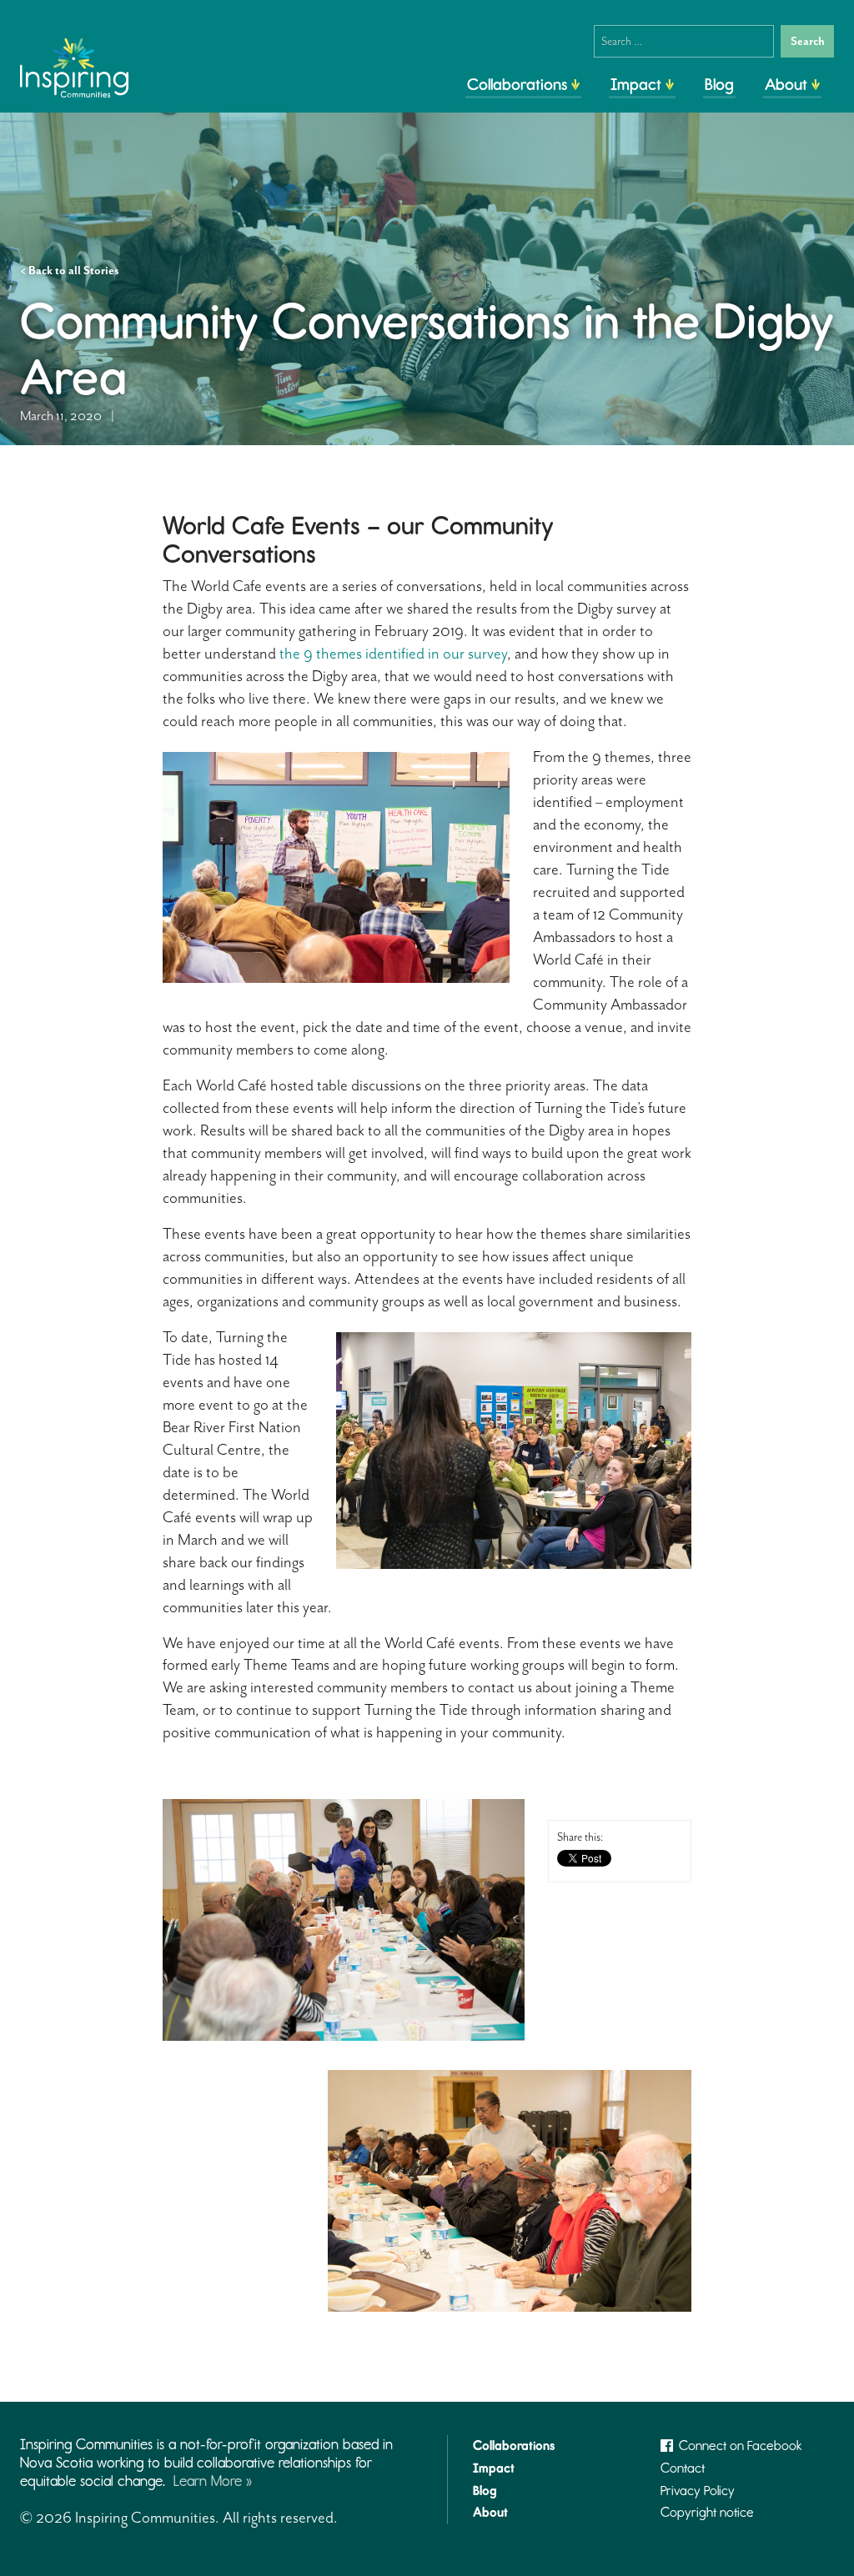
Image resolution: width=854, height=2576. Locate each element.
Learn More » (213, 2481)
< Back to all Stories (70, 271)
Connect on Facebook (741, 2446)
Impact (636, 84)
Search (808, 41)
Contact (683, 2468)
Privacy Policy (698, 2491)
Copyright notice (707, 2512)
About (786, 84)
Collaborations (517, 84)
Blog (719, 84)
